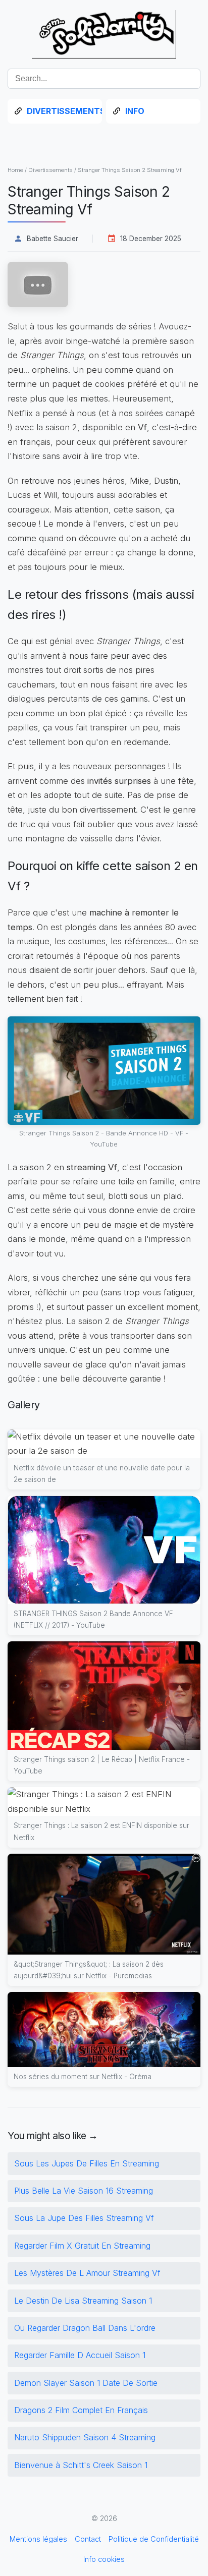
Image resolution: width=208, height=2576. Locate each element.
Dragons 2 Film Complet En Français (81, 2410)
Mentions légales (38, 2539)
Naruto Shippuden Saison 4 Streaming (85, 2437)
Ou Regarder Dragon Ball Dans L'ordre (85, 2328)
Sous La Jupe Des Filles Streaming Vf (84, 2218)
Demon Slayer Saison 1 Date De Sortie (86, 2383)
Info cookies (104, 2559)
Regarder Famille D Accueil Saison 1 (80, 2355)
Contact (88, 2539)
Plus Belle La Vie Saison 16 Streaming (84, 2191)
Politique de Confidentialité (154, 2539)
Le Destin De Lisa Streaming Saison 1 (83, 2301)
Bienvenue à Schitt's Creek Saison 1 (81, 2465)
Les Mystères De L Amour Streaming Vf (87, 2273)
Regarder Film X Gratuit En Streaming (82, 2246)
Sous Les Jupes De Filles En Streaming (87, 2163)
